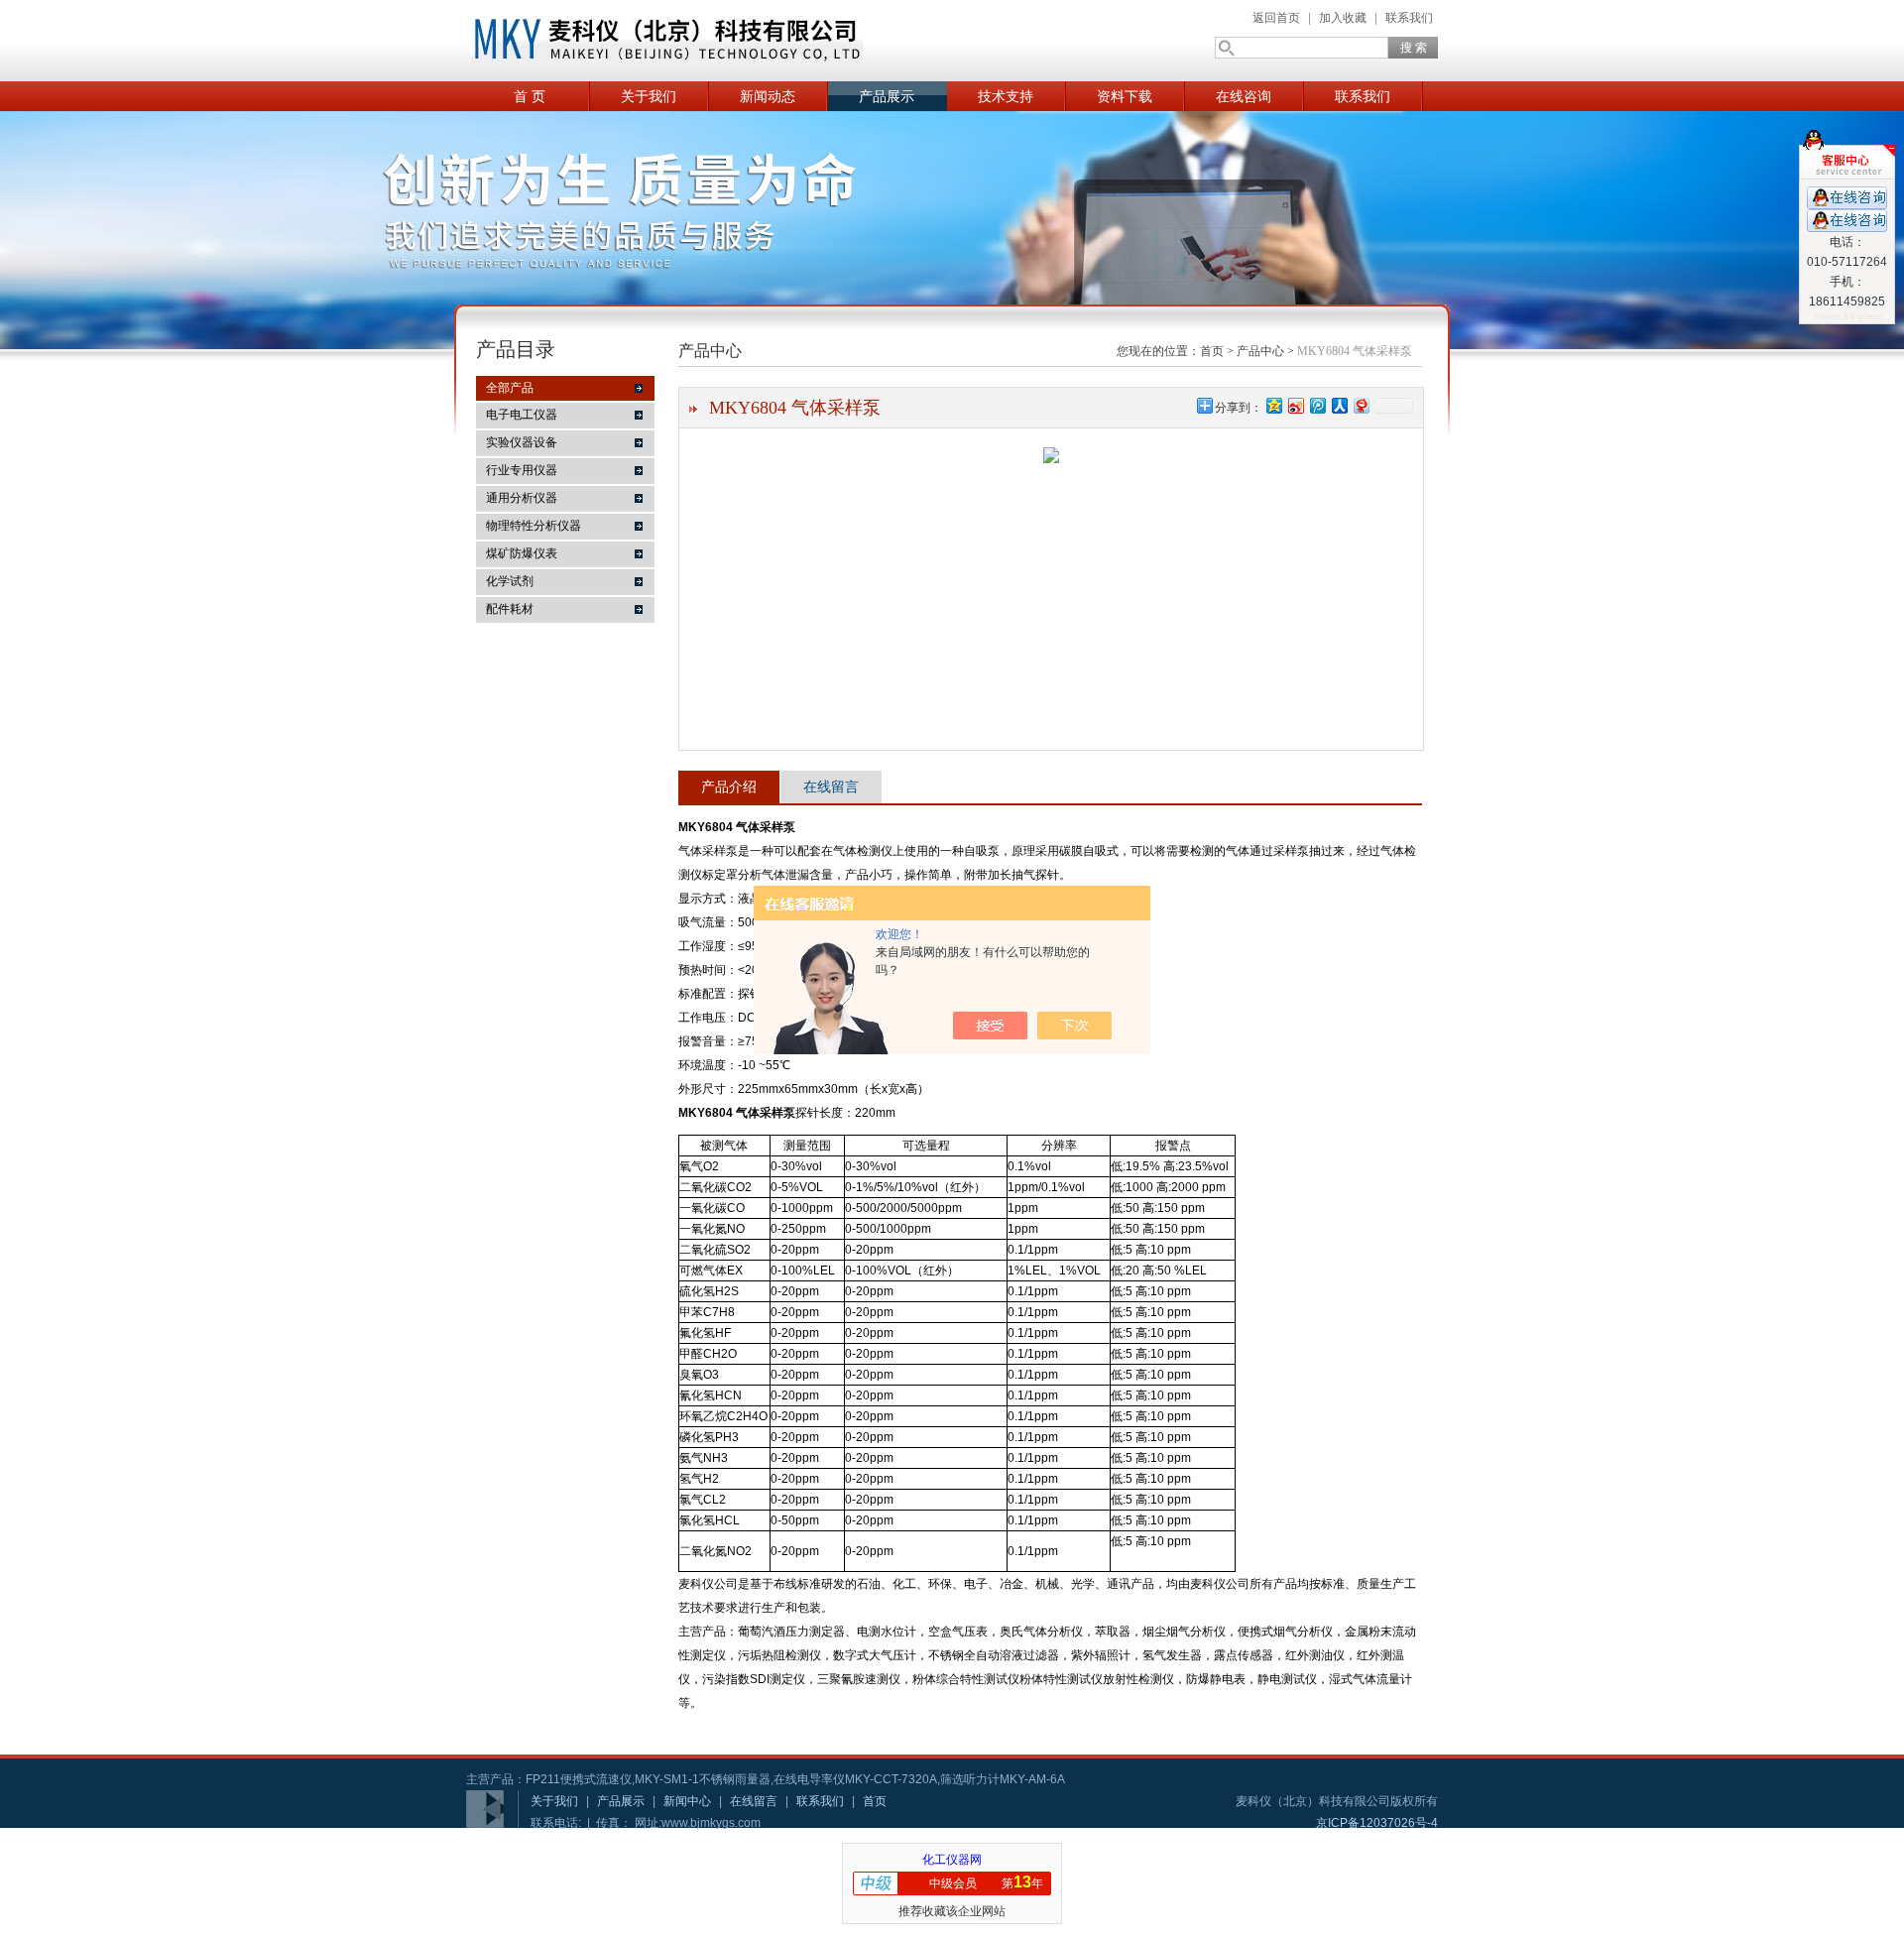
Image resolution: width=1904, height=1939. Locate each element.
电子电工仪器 (522, 415)
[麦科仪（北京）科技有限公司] (664, 41)
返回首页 (1276, 18)
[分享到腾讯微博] (1317, 405)
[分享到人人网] (1339, 405)
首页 (1212, 351)
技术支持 (1006, 96)
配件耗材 (510, 609)
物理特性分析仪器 (534, 526)
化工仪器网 (952, 1860)
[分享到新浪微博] (1295, 405)
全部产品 (510, 388)
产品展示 (887, 96)
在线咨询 (1244, 96)
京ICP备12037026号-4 (1377, 1823)
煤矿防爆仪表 (522, 553)
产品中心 (1260, 351)
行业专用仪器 (522, 470)
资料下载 (1125, 96)
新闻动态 (768, 96)
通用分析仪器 (522, 498)
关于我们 (649, 96)
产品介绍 (729, 787)
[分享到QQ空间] (1273, 405)
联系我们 (1409, 18)
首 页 (530, 96)
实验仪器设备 (522, 442)
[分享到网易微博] (1361, 405)
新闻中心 (687, 1801)
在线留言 (831, 787)
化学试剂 (510, 581)
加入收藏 (1343, 18)
